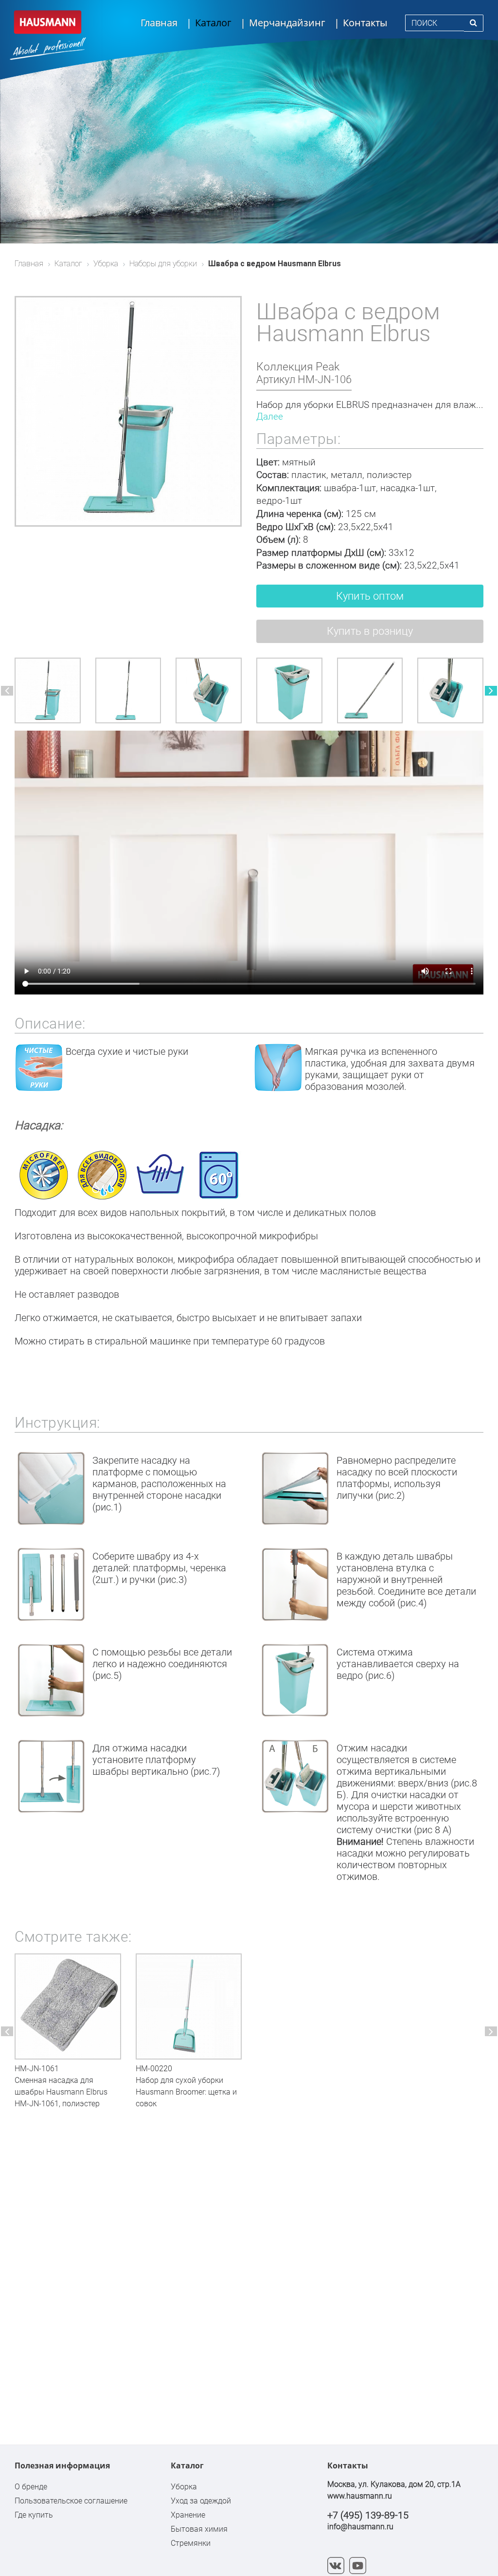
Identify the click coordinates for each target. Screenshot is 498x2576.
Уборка (184, 2487)
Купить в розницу (370, 631)
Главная (159, 23)
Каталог (213, 23)
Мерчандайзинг (287, 23)
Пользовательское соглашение (71, 2501)
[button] (7, 691)
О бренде (31, 2487)
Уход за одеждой (201, 2501)
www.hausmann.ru (360, 2496)
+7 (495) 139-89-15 (368, 2515)
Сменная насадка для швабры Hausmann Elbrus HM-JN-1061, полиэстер (61, 2092)
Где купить (34, 2515)
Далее (270, 416)
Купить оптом (370, 596)
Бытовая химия (199, 2529)
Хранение (188, 2515)
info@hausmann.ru (360, 2527)
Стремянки (191, 2543)
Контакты (365, 23)
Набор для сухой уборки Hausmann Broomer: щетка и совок (186, 2092)
